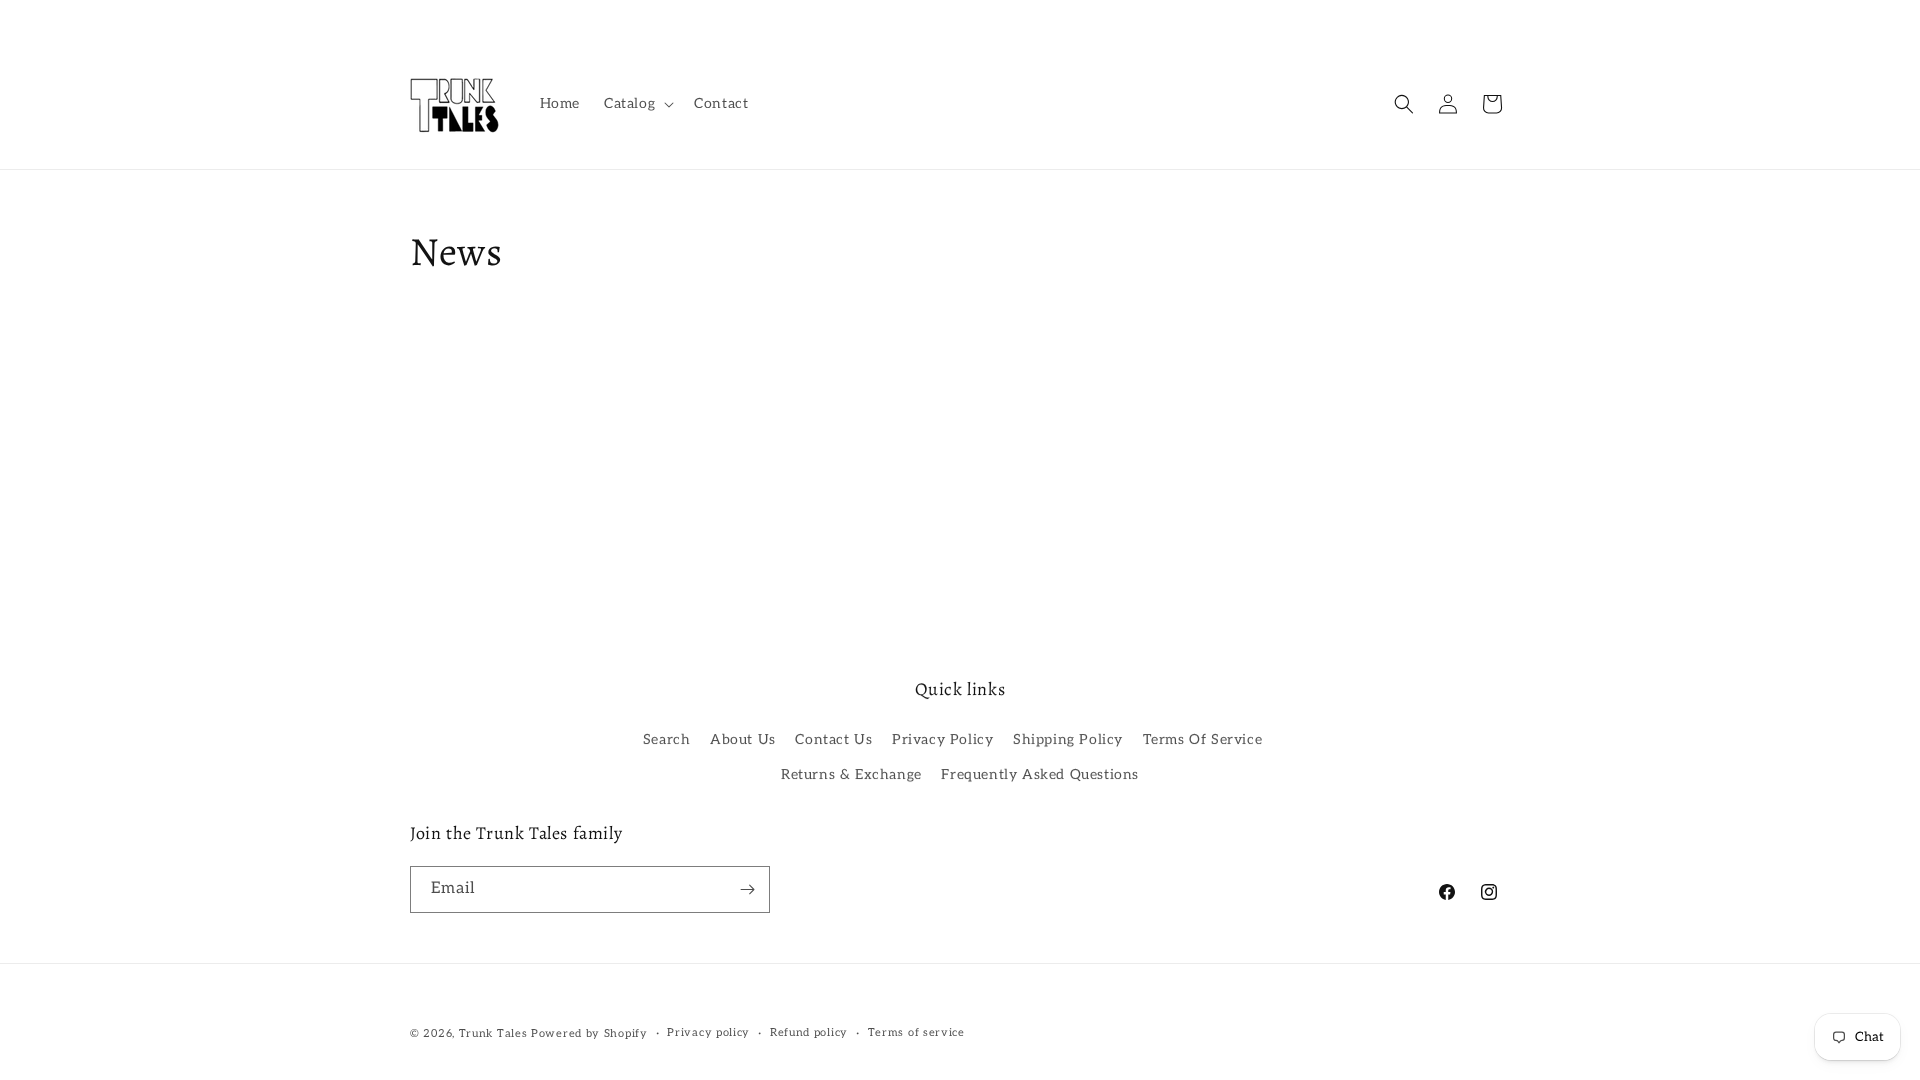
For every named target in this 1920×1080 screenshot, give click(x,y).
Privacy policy (708, 1032)
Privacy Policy (942, 739)
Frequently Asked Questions (1040, 774)
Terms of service (916, 1032)
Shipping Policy (1068, 739)
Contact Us (833, 739)
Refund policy (809, 1032)
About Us (743, 739)
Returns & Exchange (851, 774)
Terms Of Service (1203, 739)
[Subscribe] (747, 889)
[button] (637, 104)
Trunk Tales (493, 1033)
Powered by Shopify (589, 1033)
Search (667, 739)
